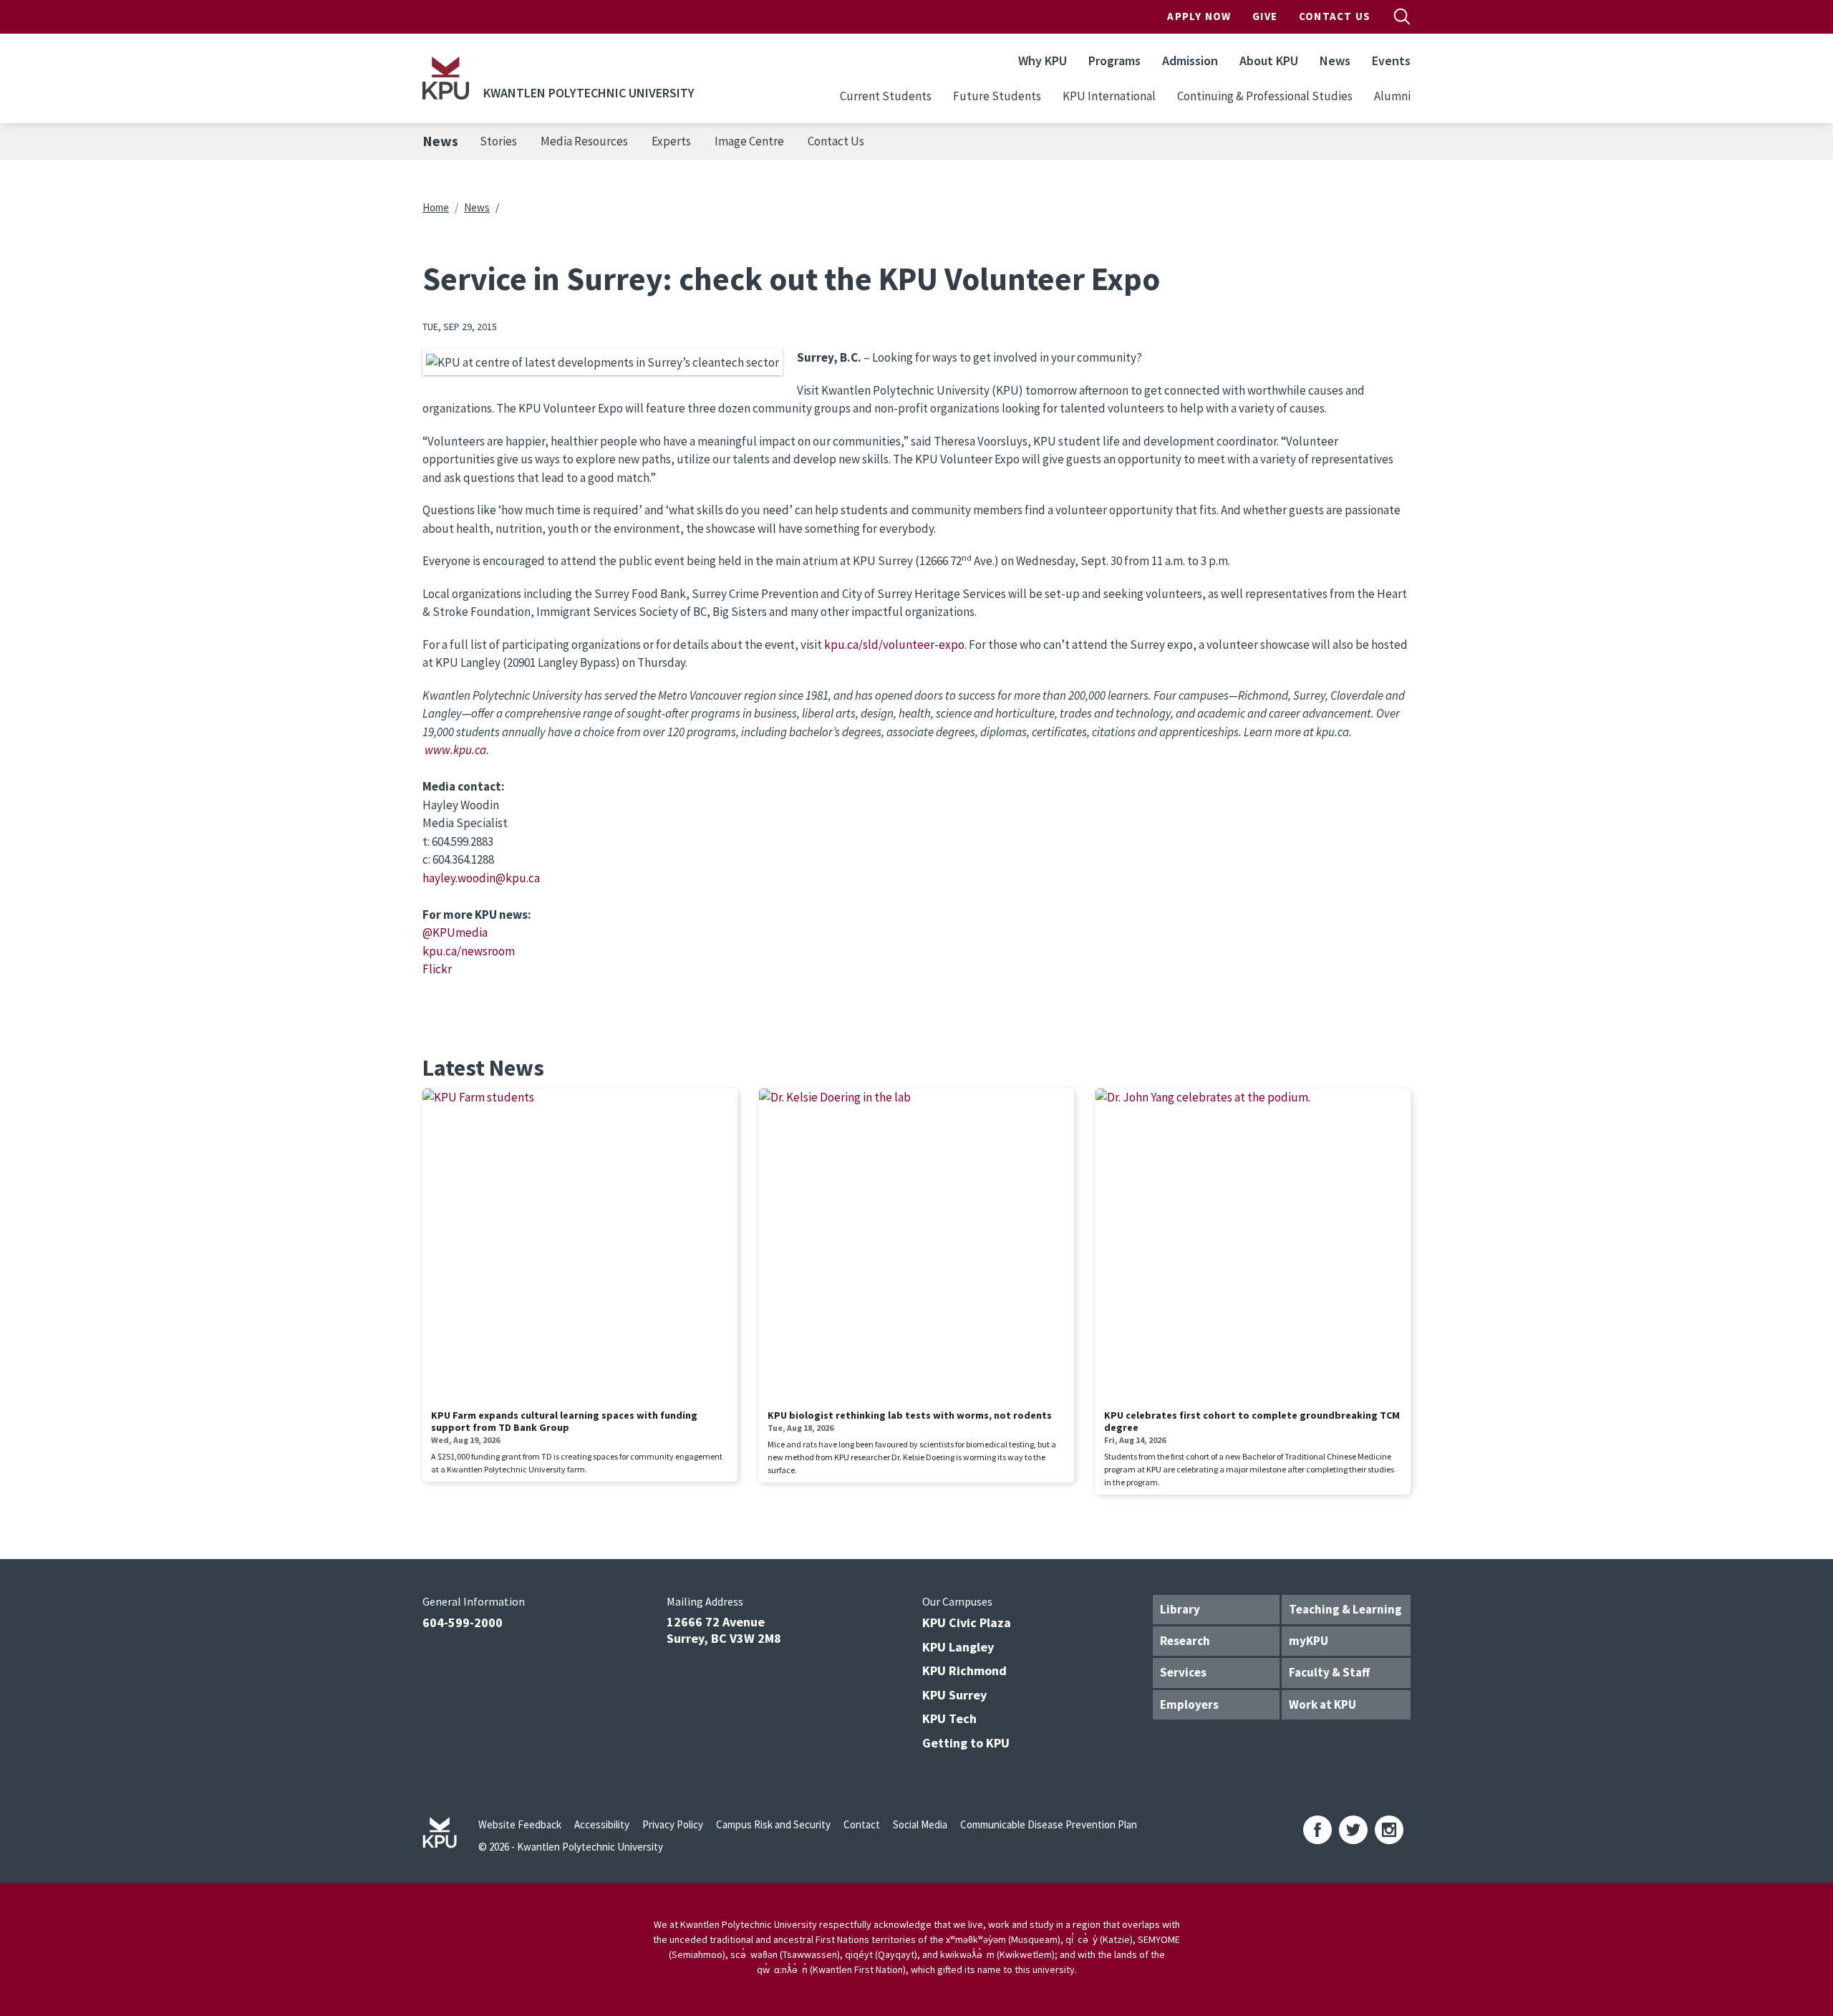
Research (1185, 1641)
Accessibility (602, 1824)
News (1335, 61)
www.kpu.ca (455, 750)
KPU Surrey (954, 1695)
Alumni (1392, 96)
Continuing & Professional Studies (1265, 96)
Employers (1189, 1704)
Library (1180, 1609)
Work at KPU (1322, 1704)
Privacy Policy (673, 1824)
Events (1391, 61)
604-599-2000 (463, 1622)
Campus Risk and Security (773, 1824)
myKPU (1309, 1641)
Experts (671, 141)
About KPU (1269, 61)
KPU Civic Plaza (967, 1622)
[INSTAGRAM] (1389, 1830)
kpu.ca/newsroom (469, 951)
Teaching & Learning (1345, 1609)
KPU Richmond (964, 1670)
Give (1265, 16)
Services (1183, 1672)
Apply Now (1199, 16)
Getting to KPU (966, 1743)
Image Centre (749, 141)
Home (436, 207)
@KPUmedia (455, 932)
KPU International (1109, 96)
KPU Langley (958, 1647)
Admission (1190, 61)
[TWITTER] (1353, 1830)
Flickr (437, 969)
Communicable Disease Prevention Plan (1049, 1824)
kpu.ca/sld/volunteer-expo (894, 645)
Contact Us (1335, 16)
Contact (862, 1824)
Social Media (920, 1824)
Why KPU (1043, 61)
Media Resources (584, 141)
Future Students (997, 96)
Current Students (886, 96)
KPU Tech (949, 1718)
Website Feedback (520, 1824)
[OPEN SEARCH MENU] (1402, 16)
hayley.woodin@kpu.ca (481, 878)
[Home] (446, 78)
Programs (1114, 61)
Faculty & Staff (1329, 1672)
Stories (498, 141)
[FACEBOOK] (1317, 1830)
